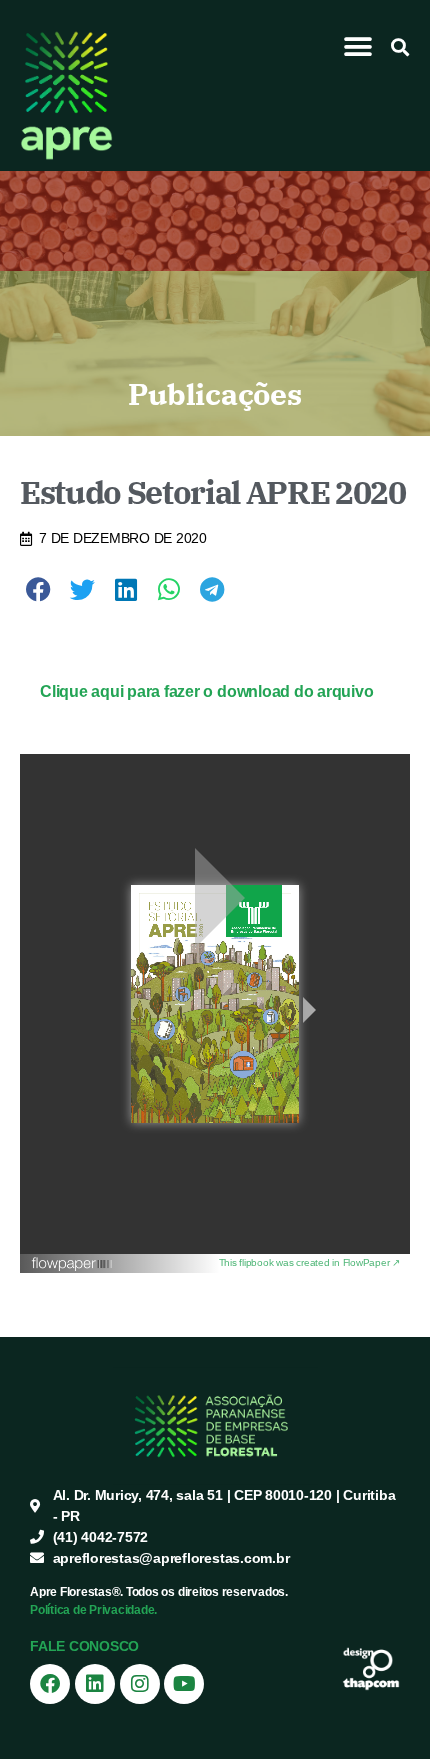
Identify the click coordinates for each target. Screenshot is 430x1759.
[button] (358, 46)
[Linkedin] (95, 1684)
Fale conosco (84, 1646)
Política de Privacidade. (93, 1610)
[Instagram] (140, 1684)
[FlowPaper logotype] (125, 1263)
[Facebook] (50, 1684)
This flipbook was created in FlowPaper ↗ (309, 1262)
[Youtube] (184, 1684)
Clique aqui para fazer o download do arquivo (206, 691)
